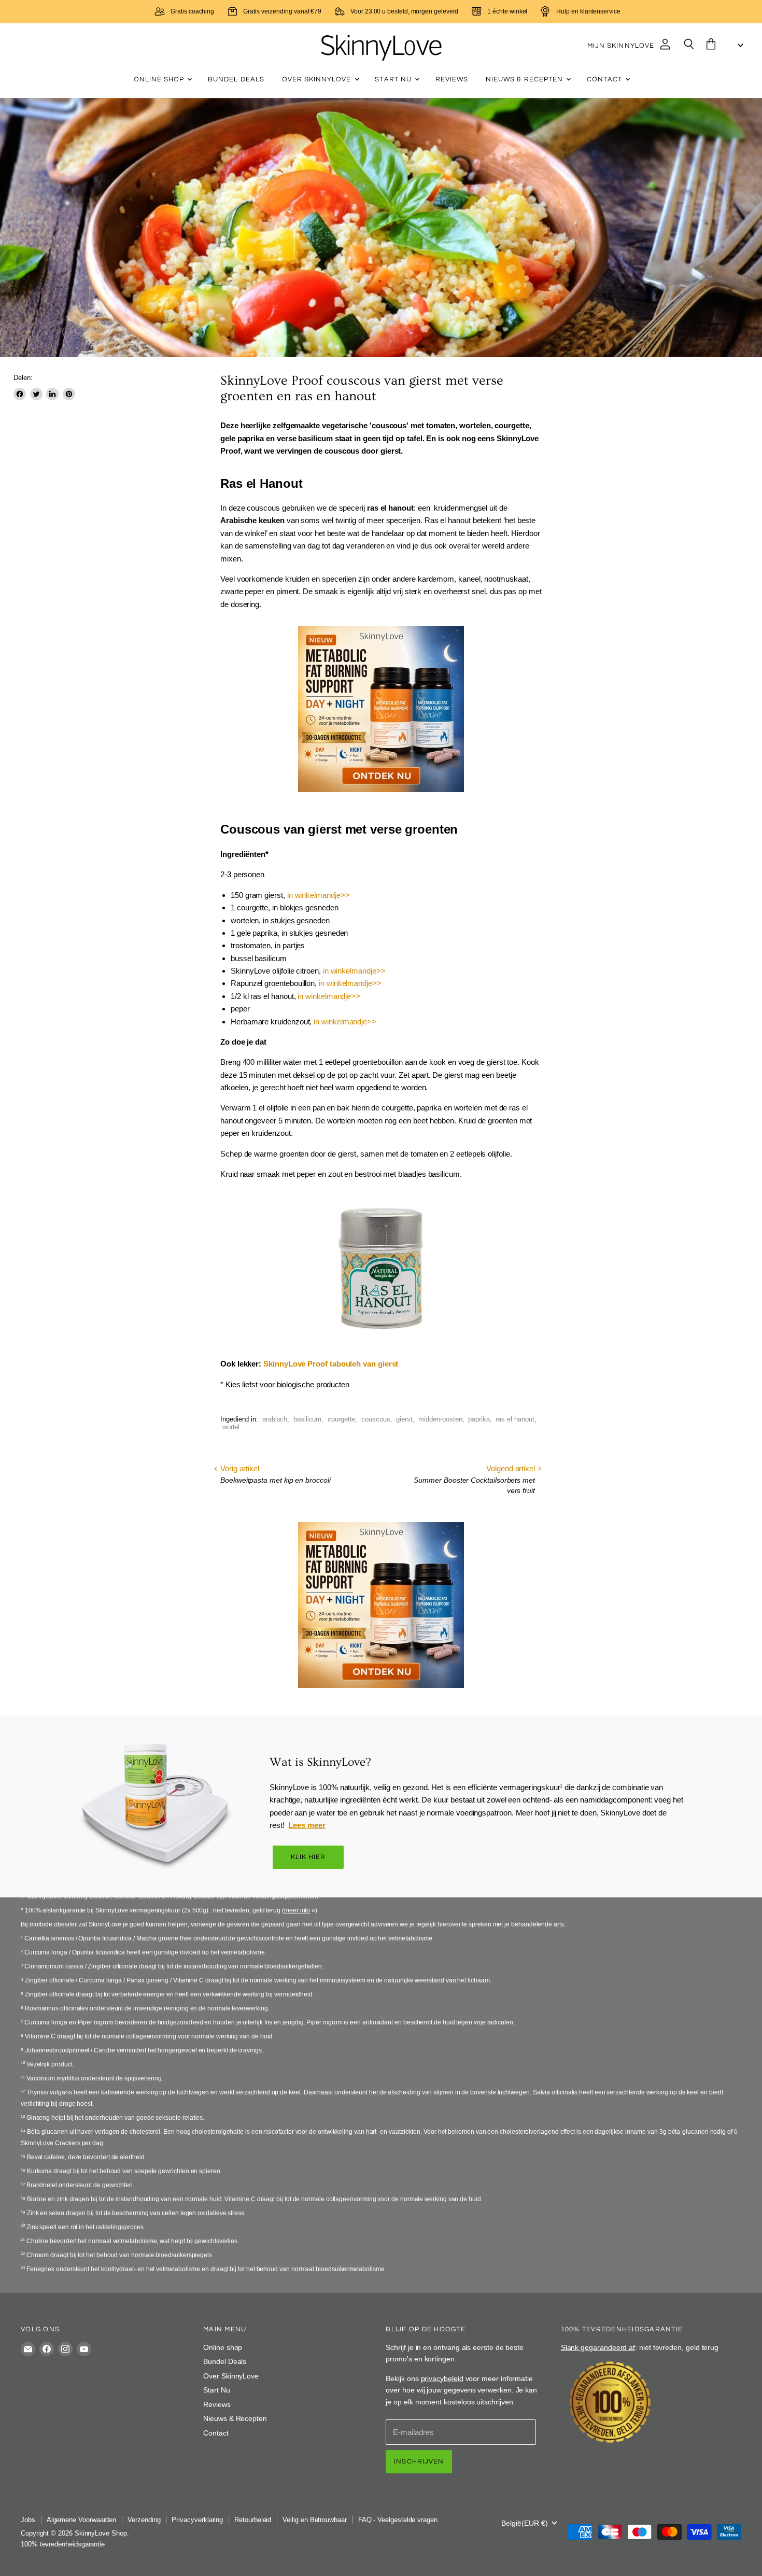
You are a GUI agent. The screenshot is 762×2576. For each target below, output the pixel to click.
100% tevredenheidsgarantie (63, 2544)
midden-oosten (440, 1419)
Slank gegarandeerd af (598, 2347)
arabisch (275, 1419)
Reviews (452, 79)
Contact (605, 79)
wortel (231, 1427)
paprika (479, 1419)
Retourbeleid (253, 2520)
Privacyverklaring (197, 2520)
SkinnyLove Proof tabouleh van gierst (331, 1364)
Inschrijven (419, 2461)
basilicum (307, 1419)
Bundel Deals (236, 79)
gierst (404, 1419)
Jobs (28, 2520)
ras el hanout (515, 1419)
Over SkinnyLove (318, 79)
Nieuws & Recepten (525, 79)
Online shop (160, 79)
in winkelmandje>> (319, 895)
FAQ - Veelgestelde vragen (398, 2520)
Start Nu (394, 79)
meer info (297, 1910)
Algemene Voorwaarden (82, 2520)
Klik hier (308, 1857)
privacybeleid (442, 2378)
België (525, 2523)
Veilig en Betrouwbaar (314, 2520)
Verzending (144, 2520)
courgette (341, 1419)
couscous (376, 1419)
